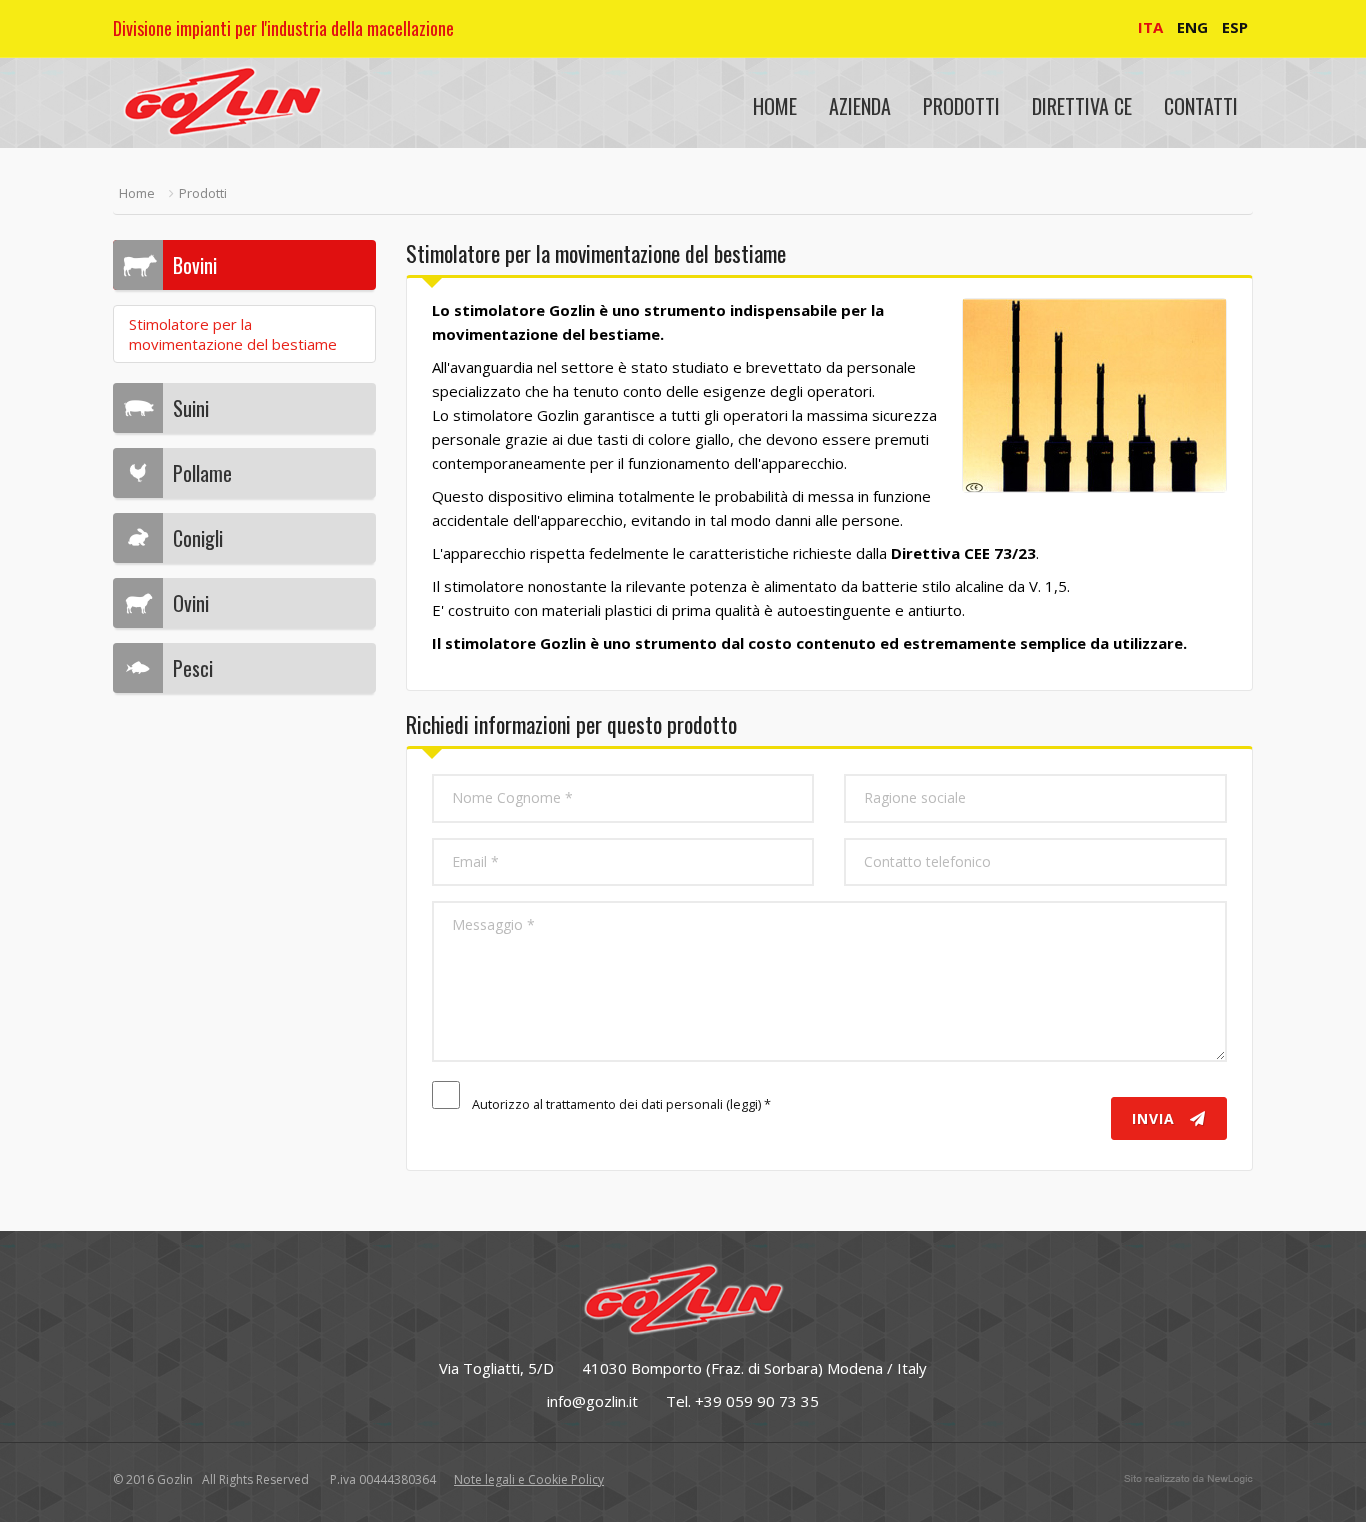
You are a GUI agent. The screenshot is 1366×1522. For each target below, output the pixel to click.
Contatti (1201, 106)
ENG (1192, 27)
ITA (1150, 27)
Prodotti (961, 106)
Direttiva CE (1082, 106)
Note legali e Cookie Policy (529, 1479)
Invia (1156, 1118)
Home (775, 106)
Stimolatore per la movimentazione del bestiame (233, 334)
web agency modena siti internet (1188, 1479)
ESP (1235, 27)
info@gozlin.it (592, 1401)
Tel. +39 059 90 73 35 (742, 1401)
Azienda (860, 106)
